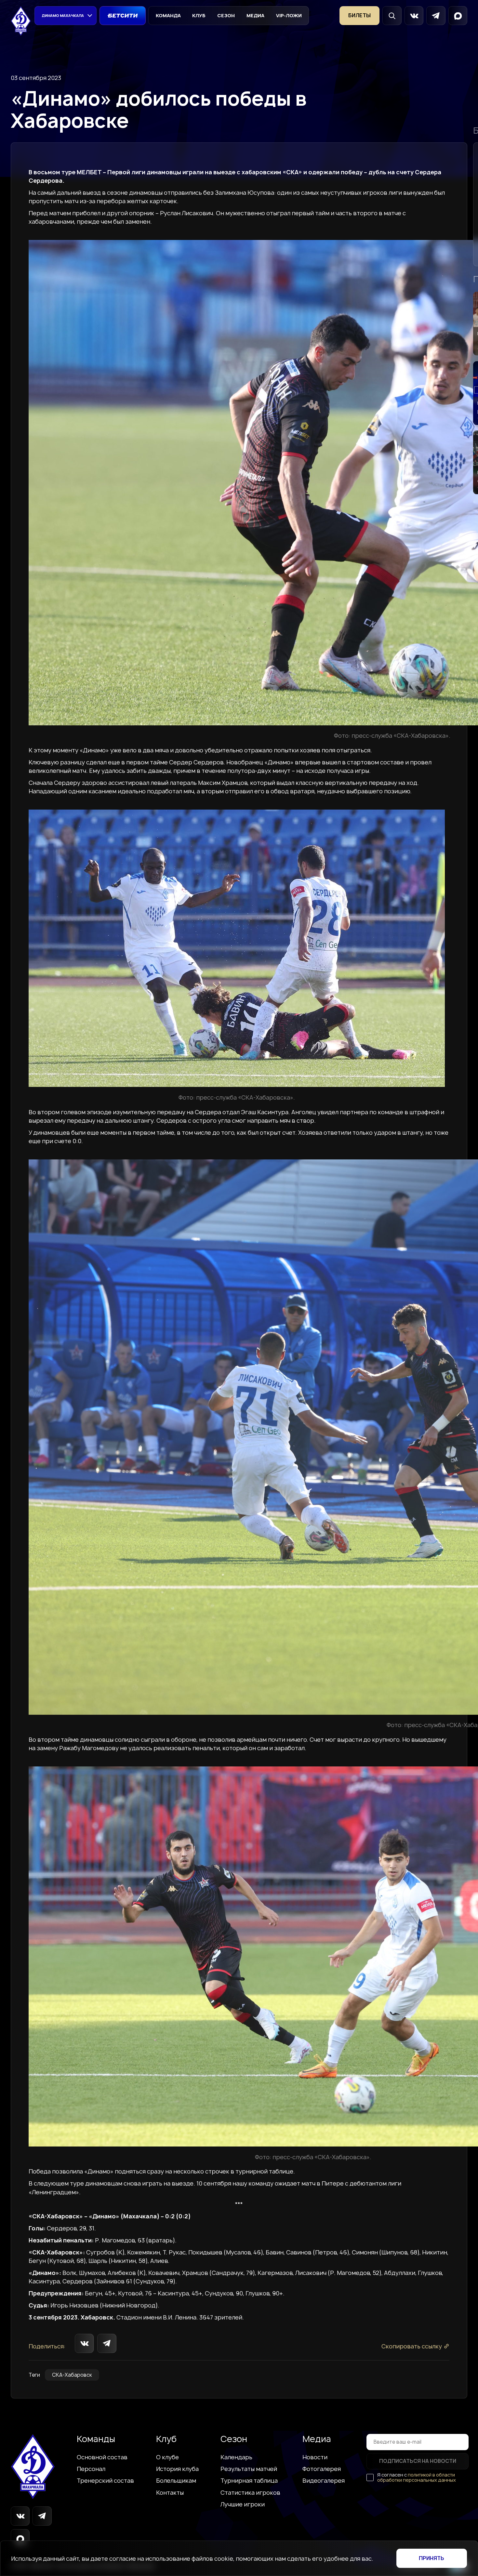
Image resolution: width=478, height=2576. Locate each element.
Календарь (236, 2457)
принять (432, 2558)
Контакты (170, 2492)
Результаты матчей (249, 2469)
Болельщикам (176, 2480)
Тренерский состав (105, 2480)
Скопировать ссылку (412, 2346)
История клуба (177, 2469)
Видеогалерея (324, 2480)
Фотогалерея (322, 2469)
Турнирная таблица (249, 2480)
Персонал (91, 2469)
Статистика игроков (250, 2492)
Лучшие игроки (243, 2504)
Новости (315, 2457)
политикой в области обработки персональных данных (417, 2477)
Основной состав (102, 2457)
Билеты (359, 15)
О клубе (167, 2457)
